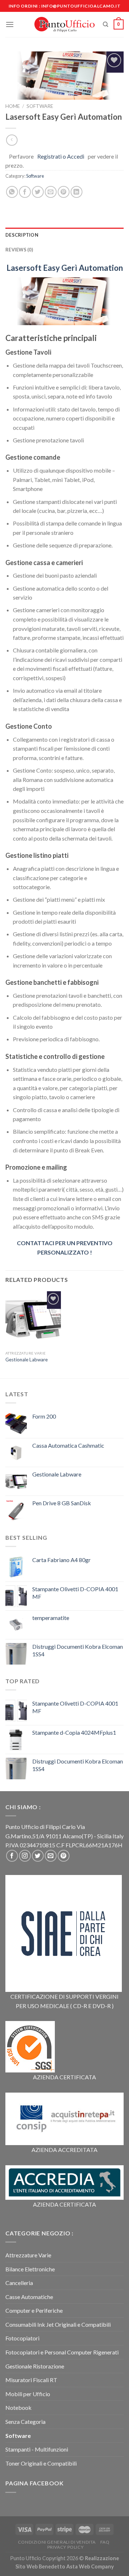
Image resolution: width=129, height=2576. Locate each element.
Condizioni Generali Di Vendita (57, 2542)
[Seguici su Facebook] (12, 1856)
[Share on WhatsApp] (12, 192)
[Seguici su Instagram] (25, 1856)
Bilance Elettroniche (30, 2269)
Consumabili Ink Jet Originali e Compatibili (58, 2324)
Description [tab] (22, 235)
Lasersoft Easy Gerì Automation (65, 268)
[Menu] (10, 24)
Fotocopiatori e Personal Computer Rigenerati (62, 2352)
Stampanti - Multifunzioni (37, 2449)
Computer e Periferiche (34, 2310)
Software (40, 106)
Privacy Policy (66, 2547)
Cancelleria (19, 2283)
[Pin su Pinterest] (64, 192)
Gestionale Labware (27, 1360)
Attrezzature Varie (28, 2255)
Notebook (18, 2407)
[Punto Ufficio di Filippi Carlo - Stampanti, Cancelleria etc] (65, 24)
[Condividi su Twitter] (38, 192)
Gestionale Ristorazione (35, 2366)
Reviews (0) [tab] (19, 250)
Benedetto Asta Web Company (76, 2566)
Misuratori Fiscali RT (31, 2380)
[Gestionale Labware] (33, 1319)
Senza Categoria (25, 2422)
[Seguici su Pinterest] (64, 1856)
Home (13, 106)
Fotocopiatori (22, 2338)
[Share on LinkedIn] (77, 192)
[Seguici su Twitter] (38, 1856)
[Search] (106, 24)
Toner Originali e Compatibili (41, 2463)
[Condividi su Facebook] (25, 192)
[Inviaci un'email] (51, 1856)
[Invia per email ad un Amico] (51, 192)
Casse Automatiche (29, 2297)
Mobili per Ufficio (28, 2394)
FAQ (105, 2542)
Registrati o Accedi (61, 156)
